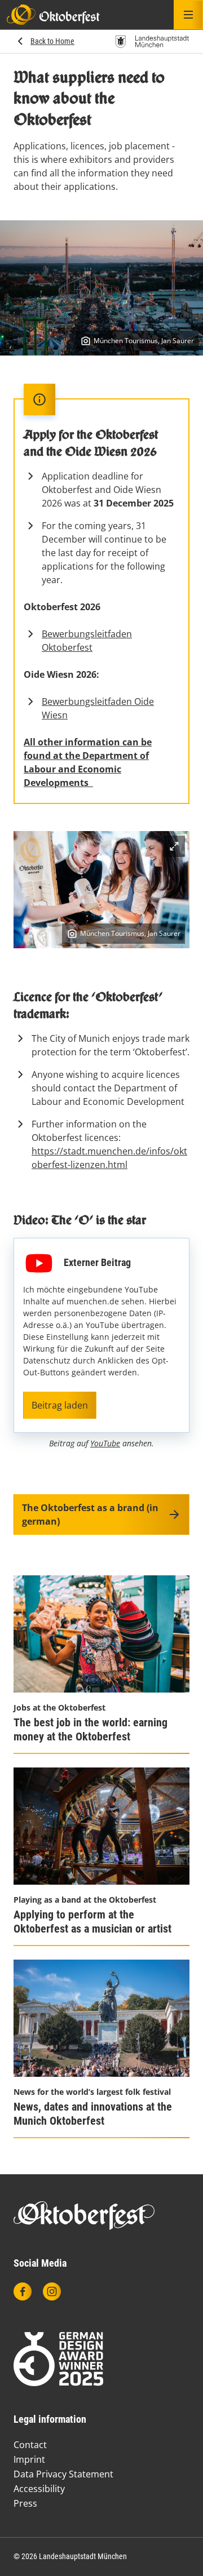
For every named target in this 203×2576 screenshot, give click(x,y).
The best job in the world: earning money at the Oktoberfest (91, 1729)
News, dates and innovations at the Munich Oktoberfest (93, 2114)
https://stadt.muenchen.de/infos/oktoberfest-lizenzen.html (109, 1158)
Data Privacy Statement (63, 2474)
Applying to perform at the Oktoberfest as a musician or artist (92, 1922)
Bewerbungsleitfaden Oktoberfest (87, 641)
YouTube (105, 1443)
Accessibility (39, 2489)
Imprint (29, 2459)
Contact (30, 2445)
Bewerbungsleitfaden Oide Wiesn (98, 708)
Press (25, 2503)
